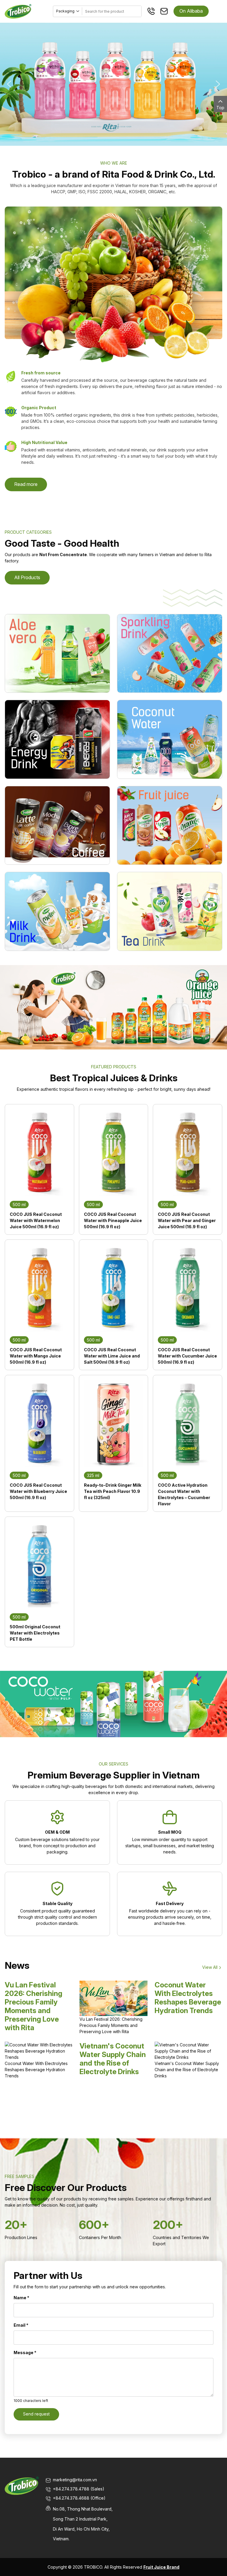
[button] (9, 84)
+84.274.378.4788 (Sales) (79, 2489)
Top (220, 108)
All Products (27, 577)
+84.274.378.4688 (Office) (79, 2498)
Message (25, 2353)
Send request (36, 2414)
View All (210, 1967)
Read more (26, 484)
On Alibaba (191, 11)
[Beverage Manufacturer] (18, 11)
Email (21, 2325)
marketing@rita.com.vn (75, 2480)
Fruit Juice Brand (161, 2567)
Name (21, 2298)
